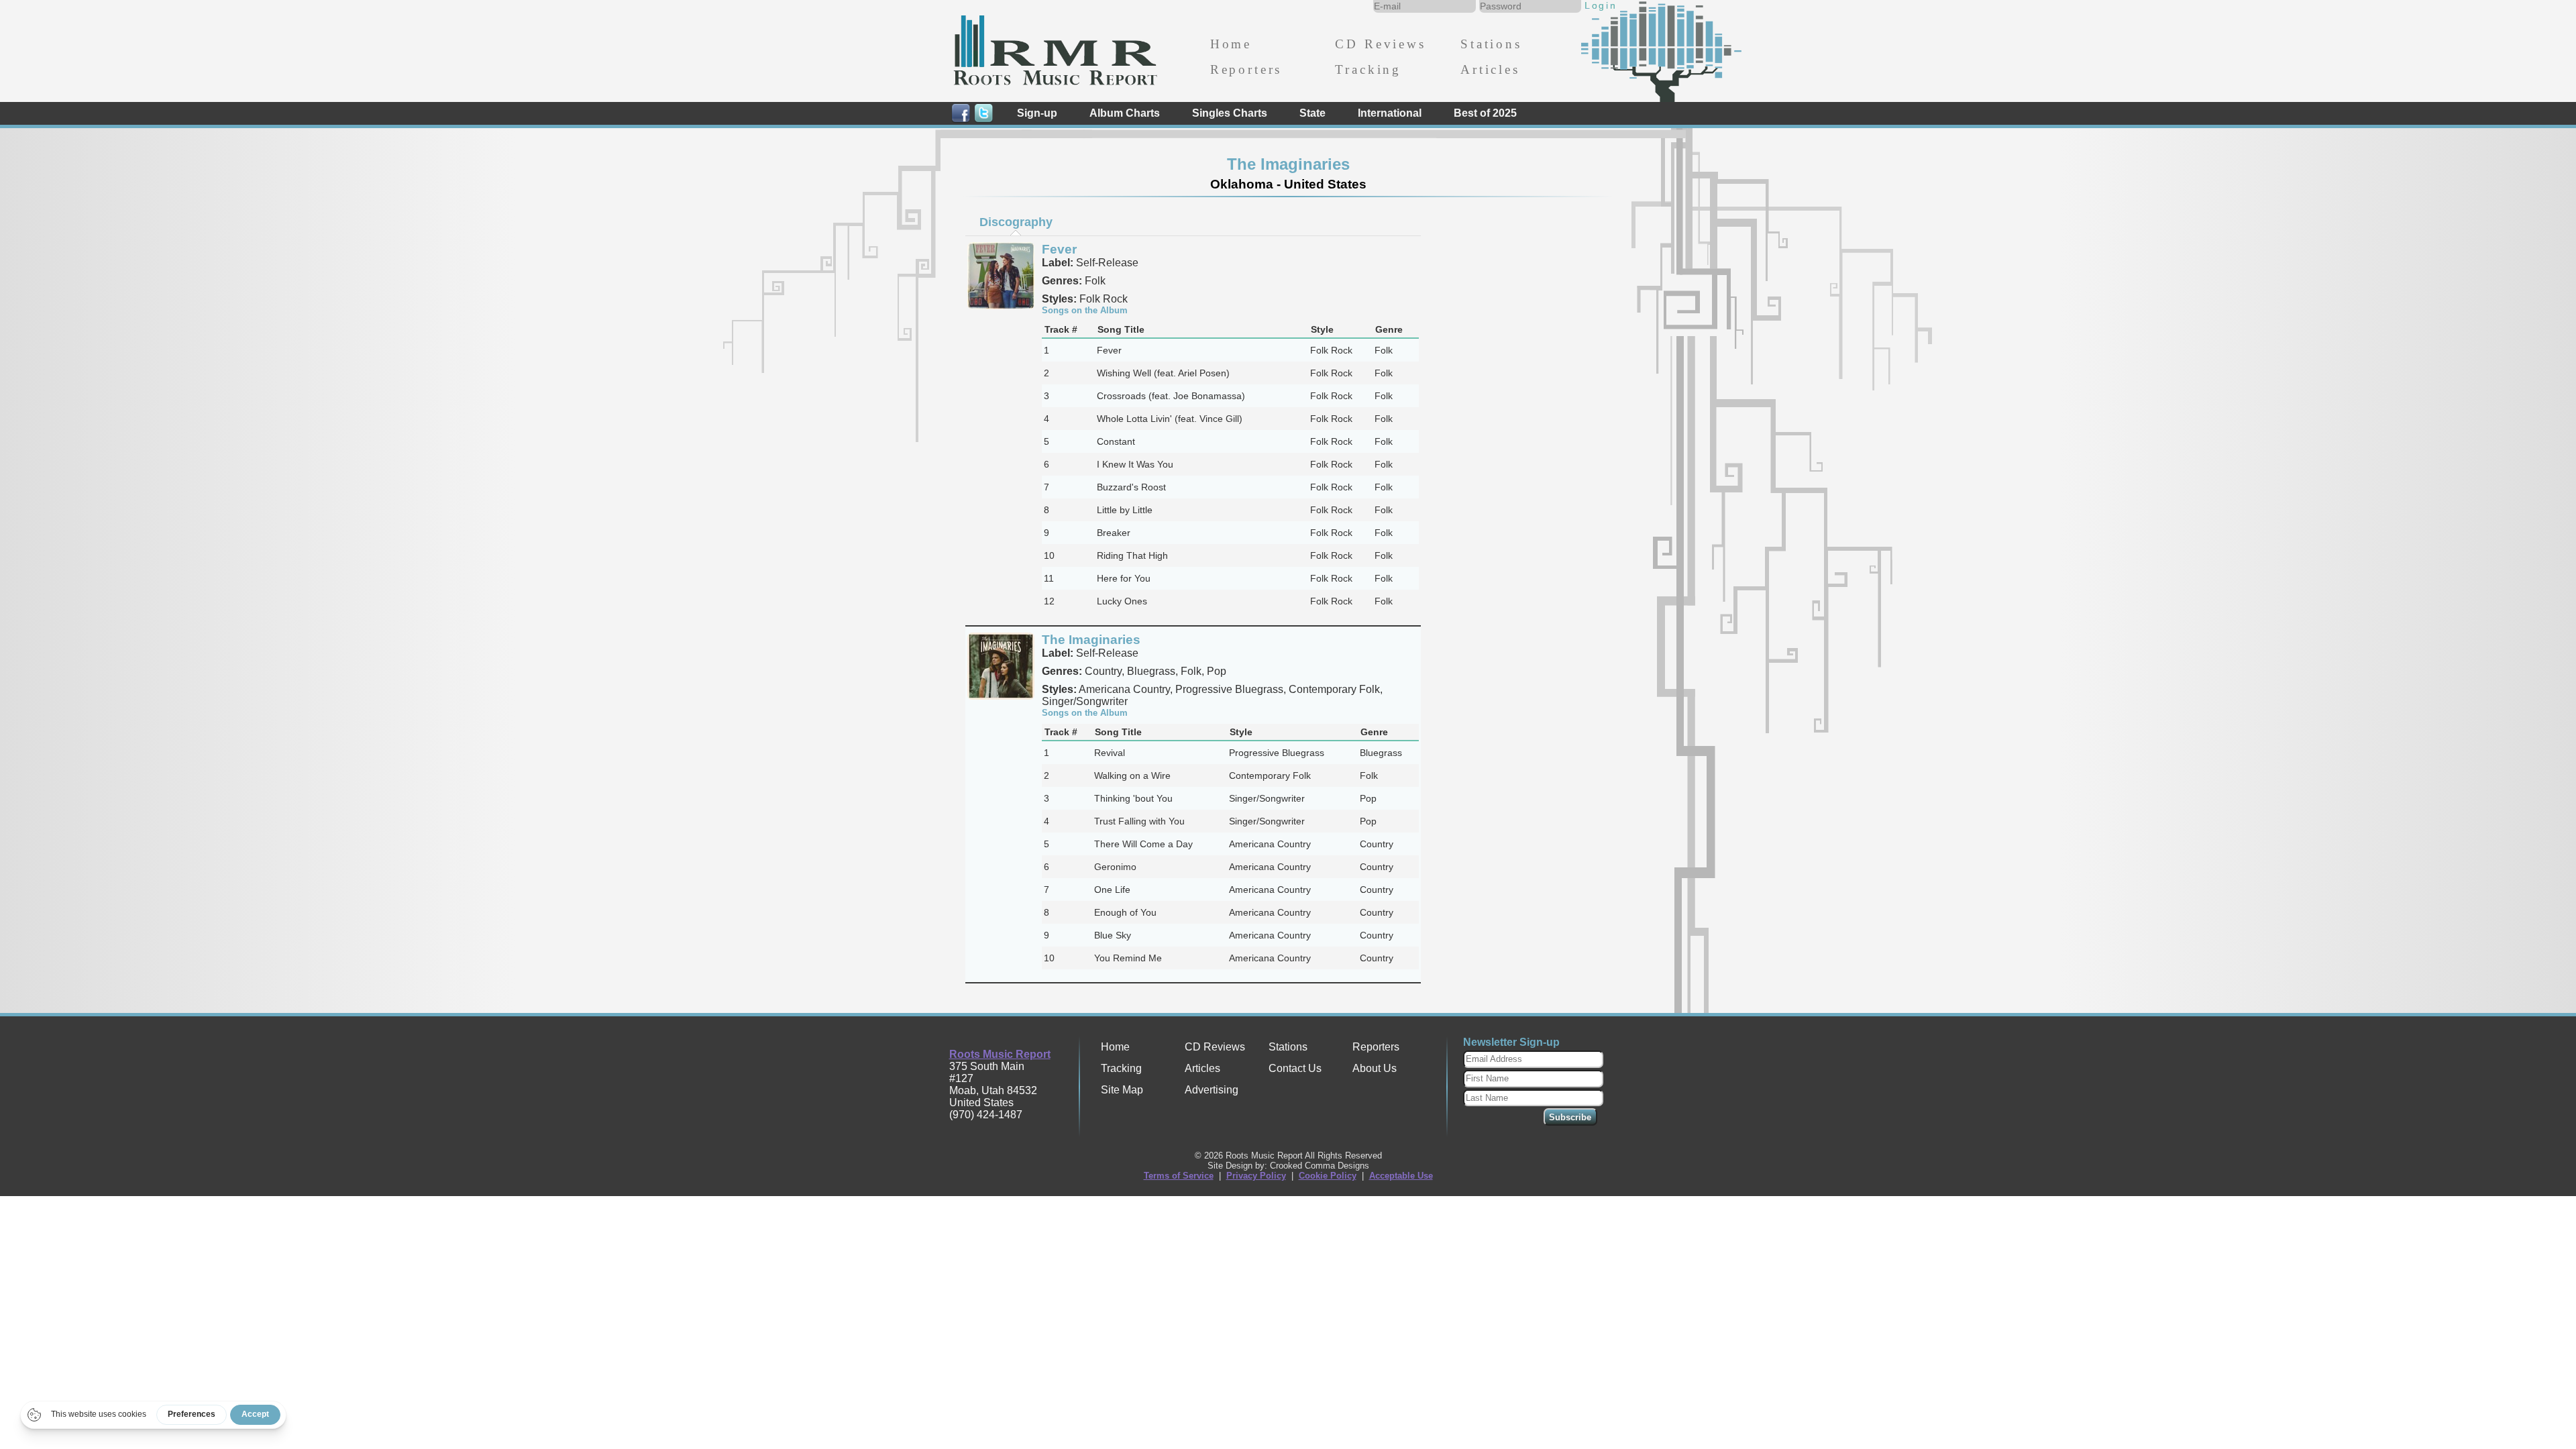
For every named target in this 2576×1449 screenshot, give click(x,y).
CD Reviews (1380, 44)
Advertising (1212, 1090)
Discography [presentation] (1016, 222)
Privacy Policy (1256, 1176)
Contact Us (1295, 1068)
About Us (1375, 1068)
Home (1231, 44)
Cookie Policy (1328, 1176)
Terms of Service (1179, 1176)
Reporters (1246, 69)
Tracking (1368, 69)
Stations (1491, 44)
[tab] (1016, 222)
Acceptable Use (1401, 1176)
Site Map (1122, 1090)
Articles (1490, 69)
